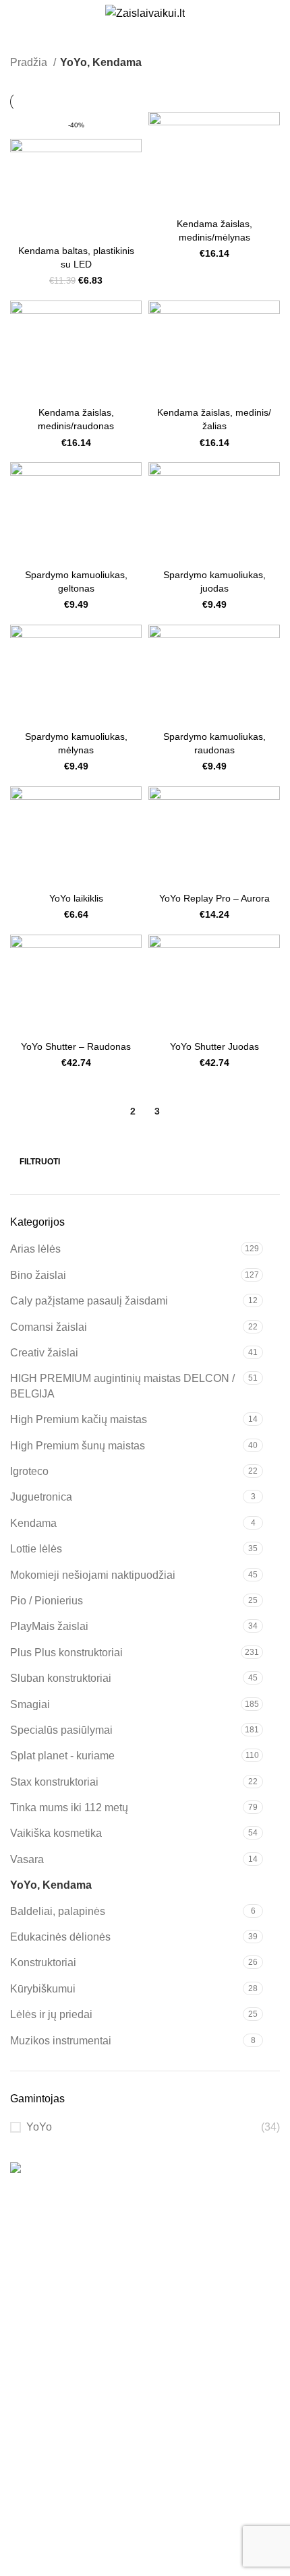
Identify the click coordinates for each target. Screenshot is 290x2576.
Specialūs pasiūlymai (61, 1730)
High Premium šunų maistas (78, 1446)
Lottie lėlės (36, 1549)
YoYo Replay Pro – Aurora (214, 898)
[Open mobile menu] (16, 13)
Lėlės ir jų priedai (51, 2014)
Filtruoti (40, 1162)
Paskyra (30, 2389)
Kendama (33, 1523)
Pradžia (30, 62)
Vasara (27, 1859)
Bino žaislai (38, 1275)
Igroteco (29, 1471)
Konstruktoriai (43, 1962)
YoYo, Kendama (51, 1885)
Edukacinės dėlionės (60, 1937)
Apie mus (33, 2339)
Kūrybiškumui (43, 1989)
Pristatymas (38, 2458)
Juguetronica (41, 1497)
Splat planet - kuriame (62, 1756)
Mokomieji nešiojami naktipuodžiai (93, 1575)
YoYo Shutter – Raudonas (76, 1046)
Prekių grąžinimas (53, 2508)
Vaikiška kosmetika (56, 1833)
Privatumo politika (53, 2534)
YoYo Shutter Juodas (214, 1046)
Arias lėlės (35, 1249)
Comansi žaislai (49, 1327)
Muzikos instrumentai (61, 2041)
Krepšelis (33, 2415)
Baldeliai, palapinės (58, 1911)
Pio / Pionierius (47, 1601)
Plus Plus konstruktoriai (66, 1653)
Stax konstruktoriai (54, 1782)
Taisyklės (32, 2483)
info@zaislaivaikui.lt (58, 2292)
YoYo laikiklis (76, 898)
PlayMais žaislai (49, 1626)
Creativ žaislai (44, 1353)
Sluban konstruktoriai (61, 1678)
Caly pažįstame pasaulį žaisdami (89, 1301)
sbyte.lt (74, 2568)
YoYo (39, 2127)
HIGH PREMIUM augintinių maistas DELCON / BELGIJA (122, 1386)
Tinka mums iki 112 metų (69, 1808)
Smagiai (30, 1704)
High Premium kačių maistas (79, 1419)
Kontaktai (33, 2364)
